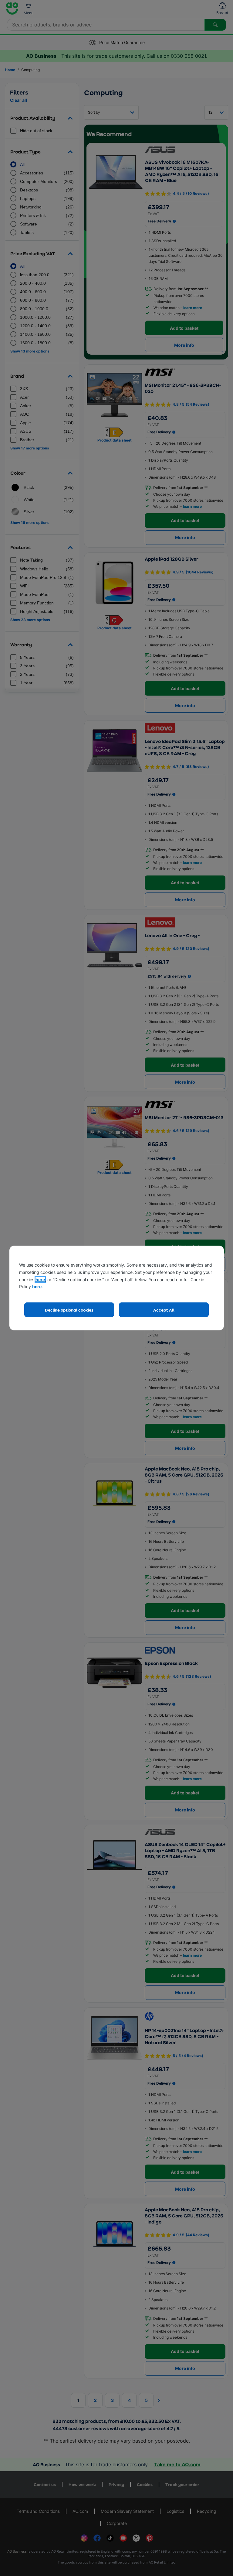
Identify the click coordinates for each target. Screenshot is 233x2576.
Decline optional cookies (69, 1310)
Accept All (164, 1310)
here (40, 1279)
